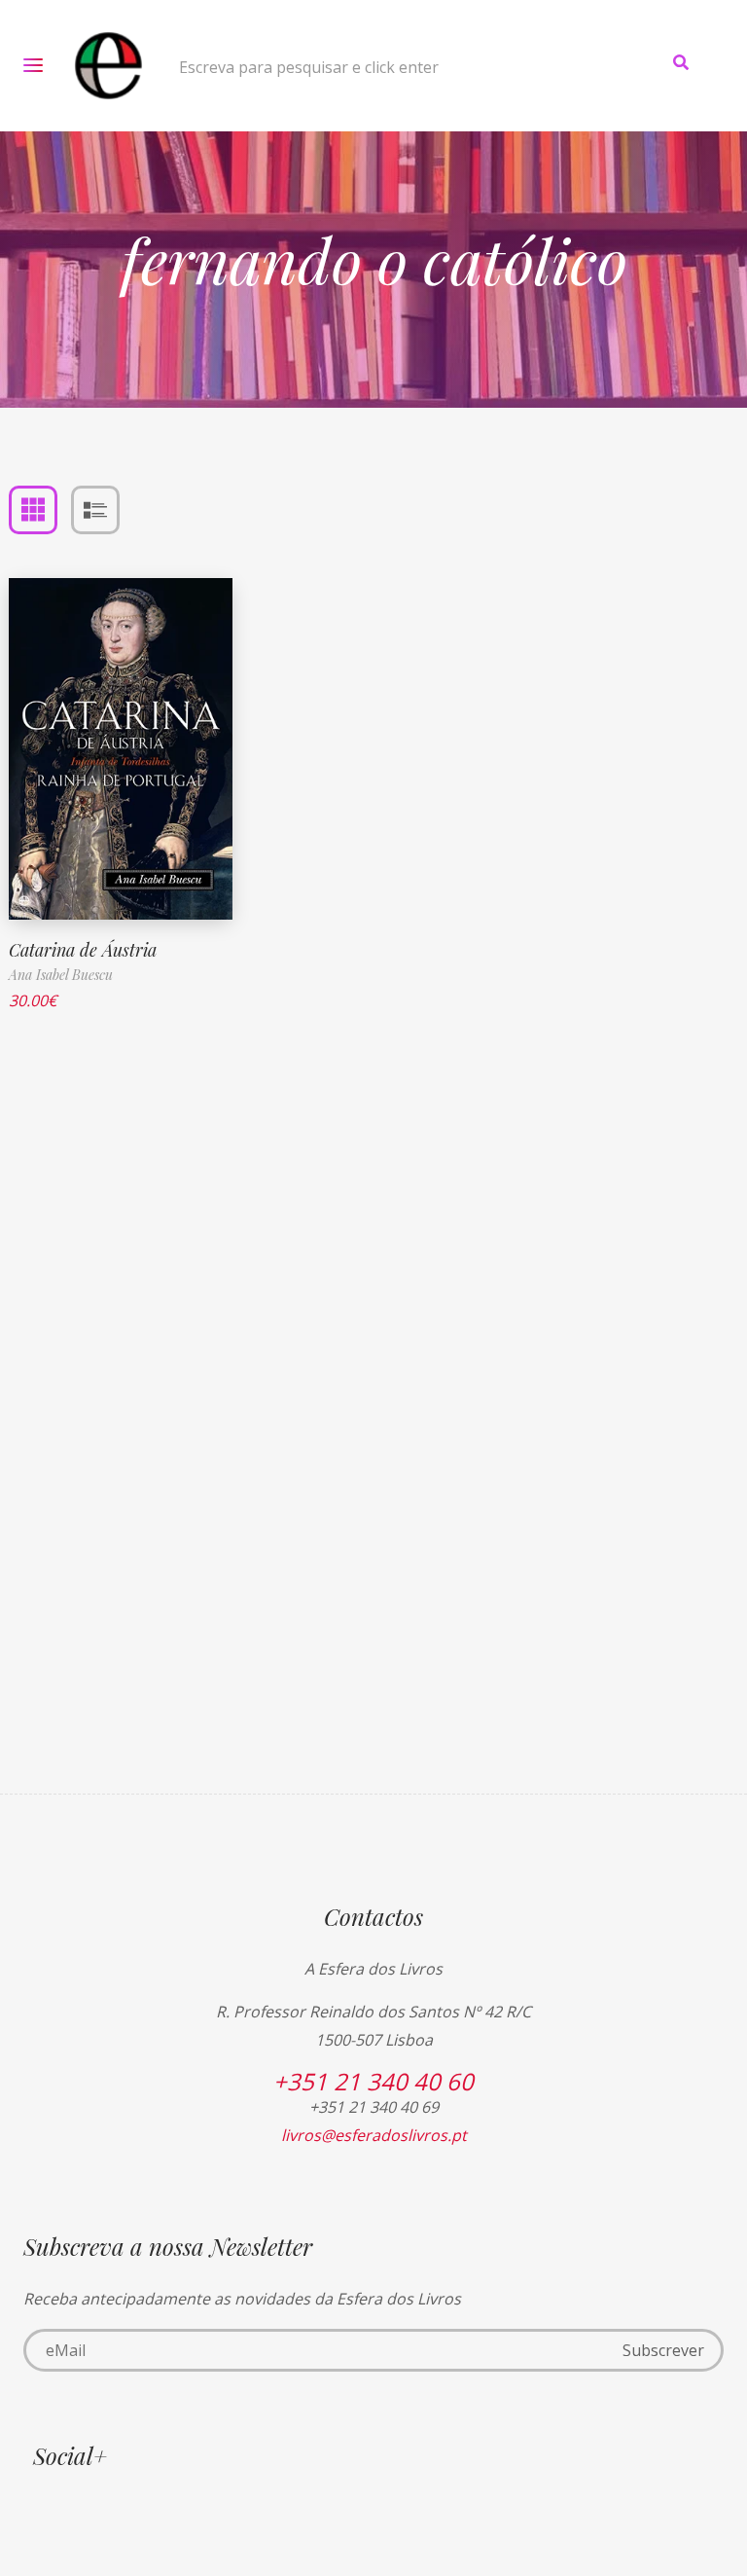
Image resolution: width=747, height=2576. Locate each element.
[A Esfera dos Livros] (108, 66)
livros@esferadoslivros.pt (374, 2135)
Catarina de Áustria (83, 950)
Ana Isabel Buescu (61, 975)
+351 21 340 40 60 (373, 2081)
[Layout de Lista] (95, 510)
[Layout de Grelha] (33, 510)
